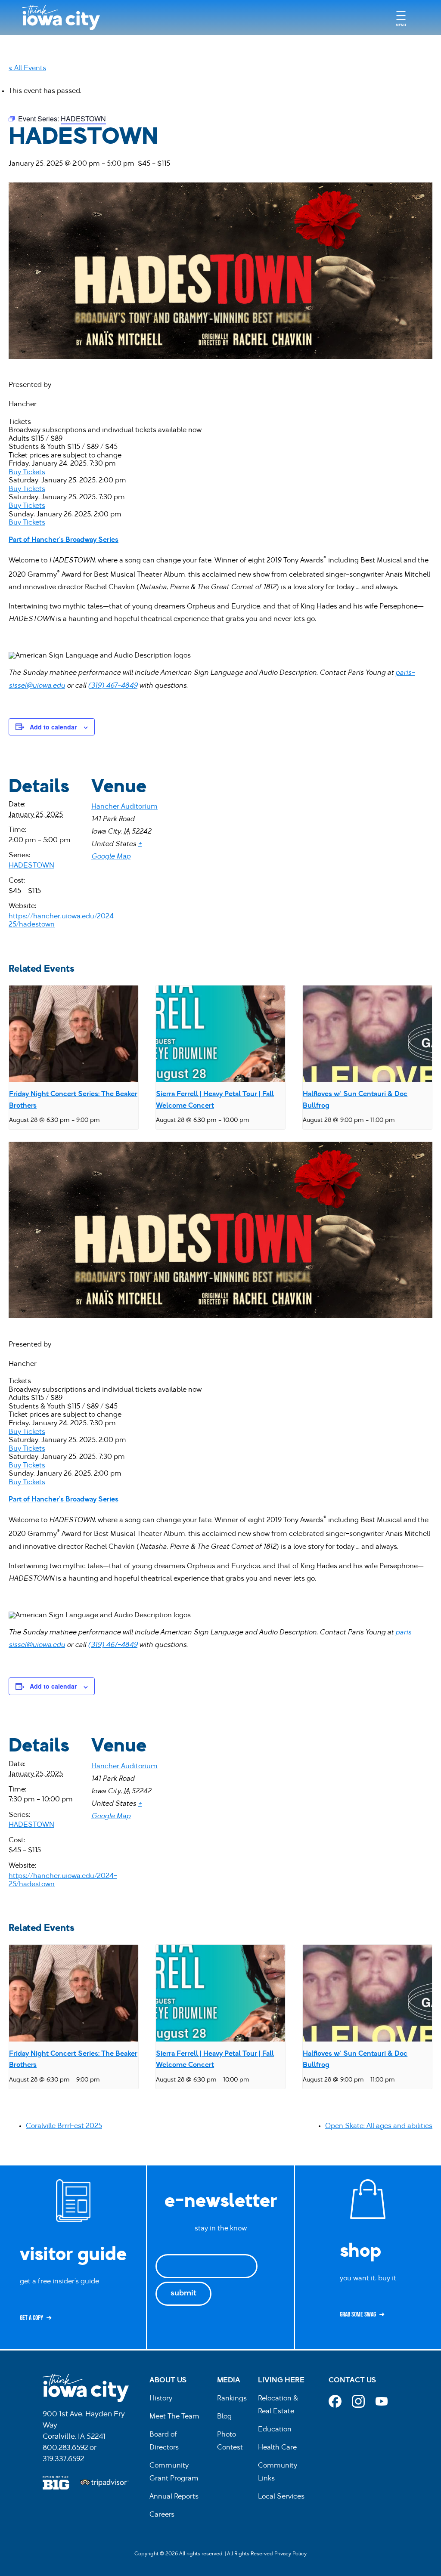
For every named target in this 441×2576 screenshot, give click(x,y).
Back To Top (430, 916)
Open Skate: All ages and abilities (379, 2126)
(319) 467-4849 (113, 686)
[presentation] (74, 1034)
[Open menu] (401, 17)
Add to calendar (53, 727)
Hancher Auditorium (124, 807)
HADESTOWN (31, 866)
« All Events (27, 68)
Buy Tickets (27, 473)
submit (183, 2294)
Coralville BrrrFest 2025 (64, 2126)
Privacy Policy (290, 2554)
